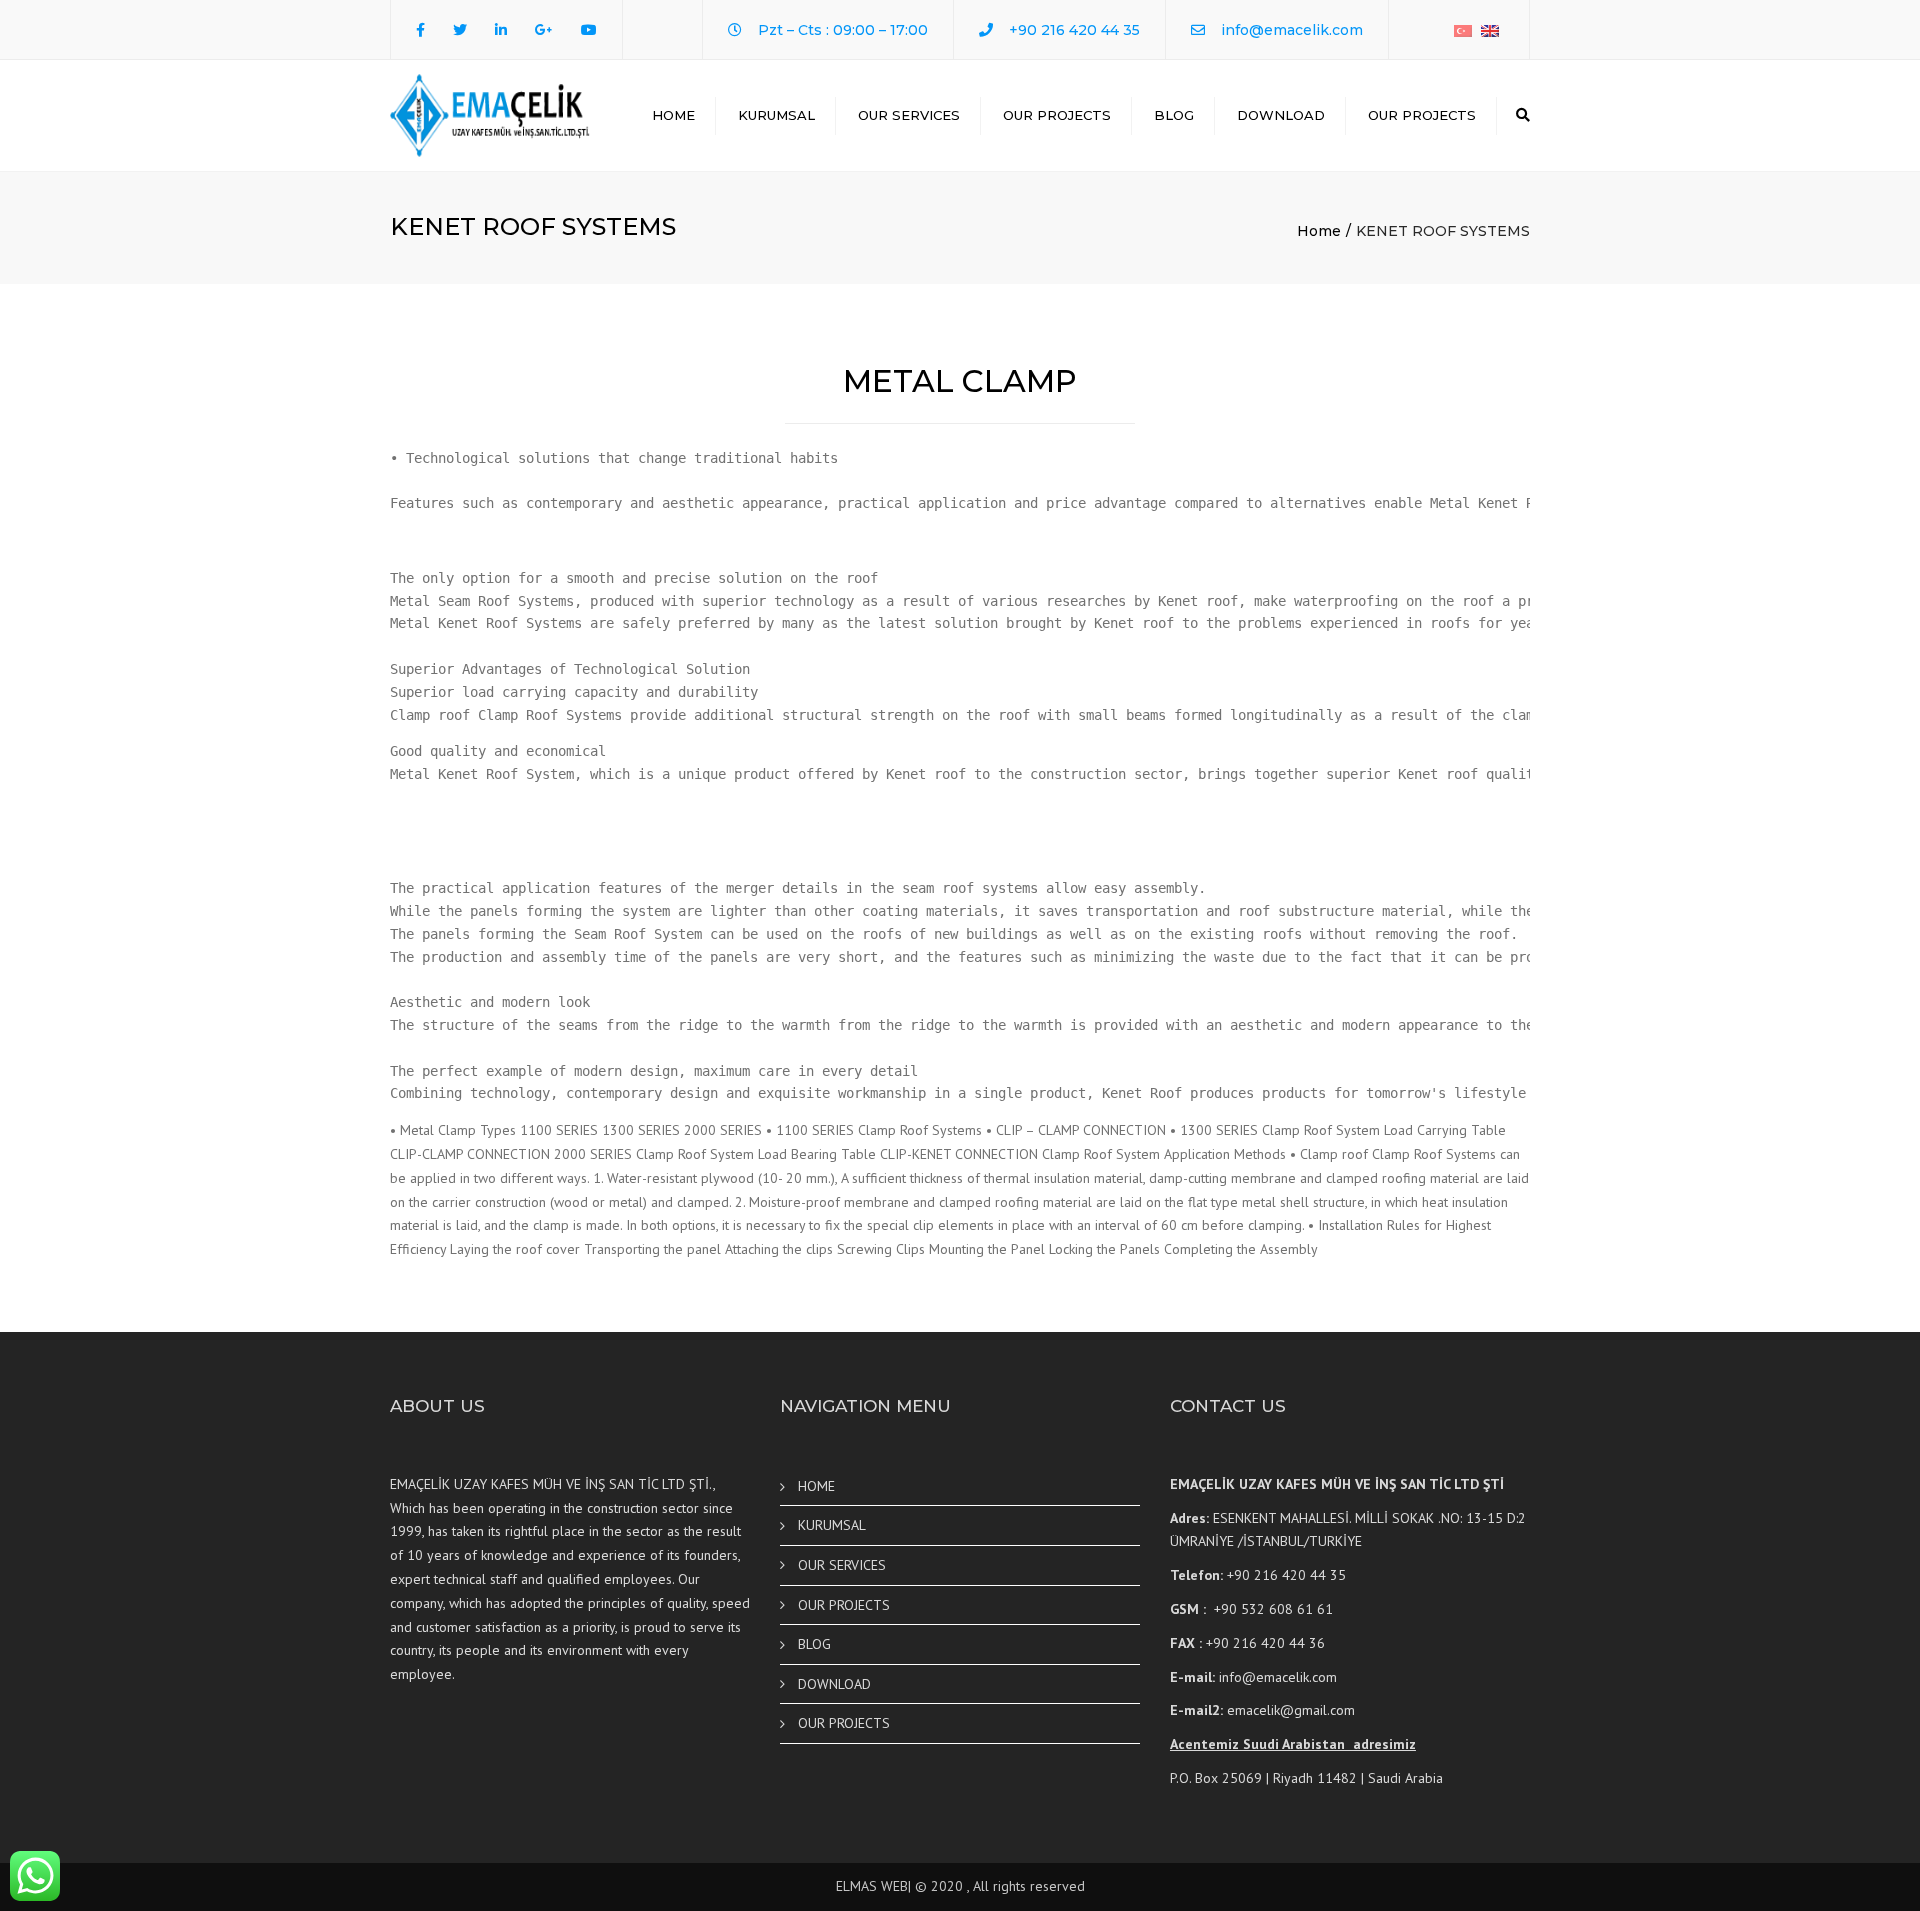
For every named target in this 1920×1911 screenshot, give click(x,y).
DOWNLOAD (1281, 115)
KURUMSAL (776, 115)
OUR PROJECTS (1057, 115)
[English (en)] (1490, 30)
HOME (673, 115)
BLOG (1174, 115)
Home (1319, 231)
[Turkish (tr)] (1463, 30)
